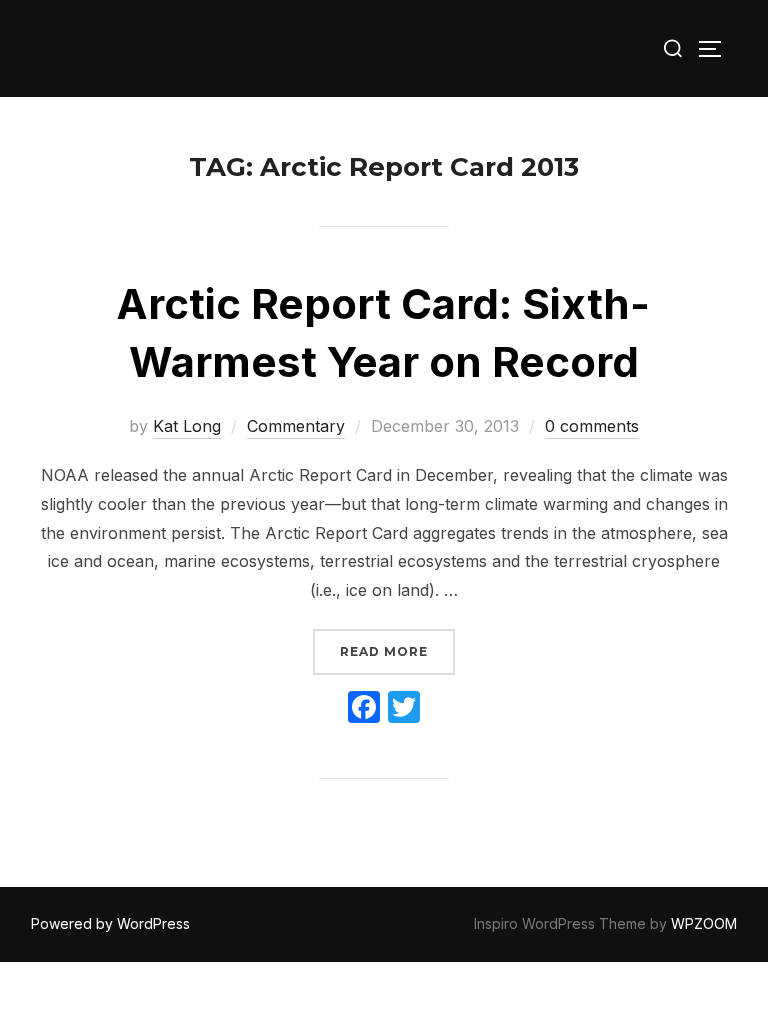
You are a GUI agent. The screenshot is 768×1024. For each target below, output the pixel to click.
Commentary (296, 426)
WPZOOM (704, 923)
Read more (397, 651)
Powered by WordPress (110, 923)
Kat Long (187, 426)
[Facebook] (364, 709)
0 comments (592, 426)
